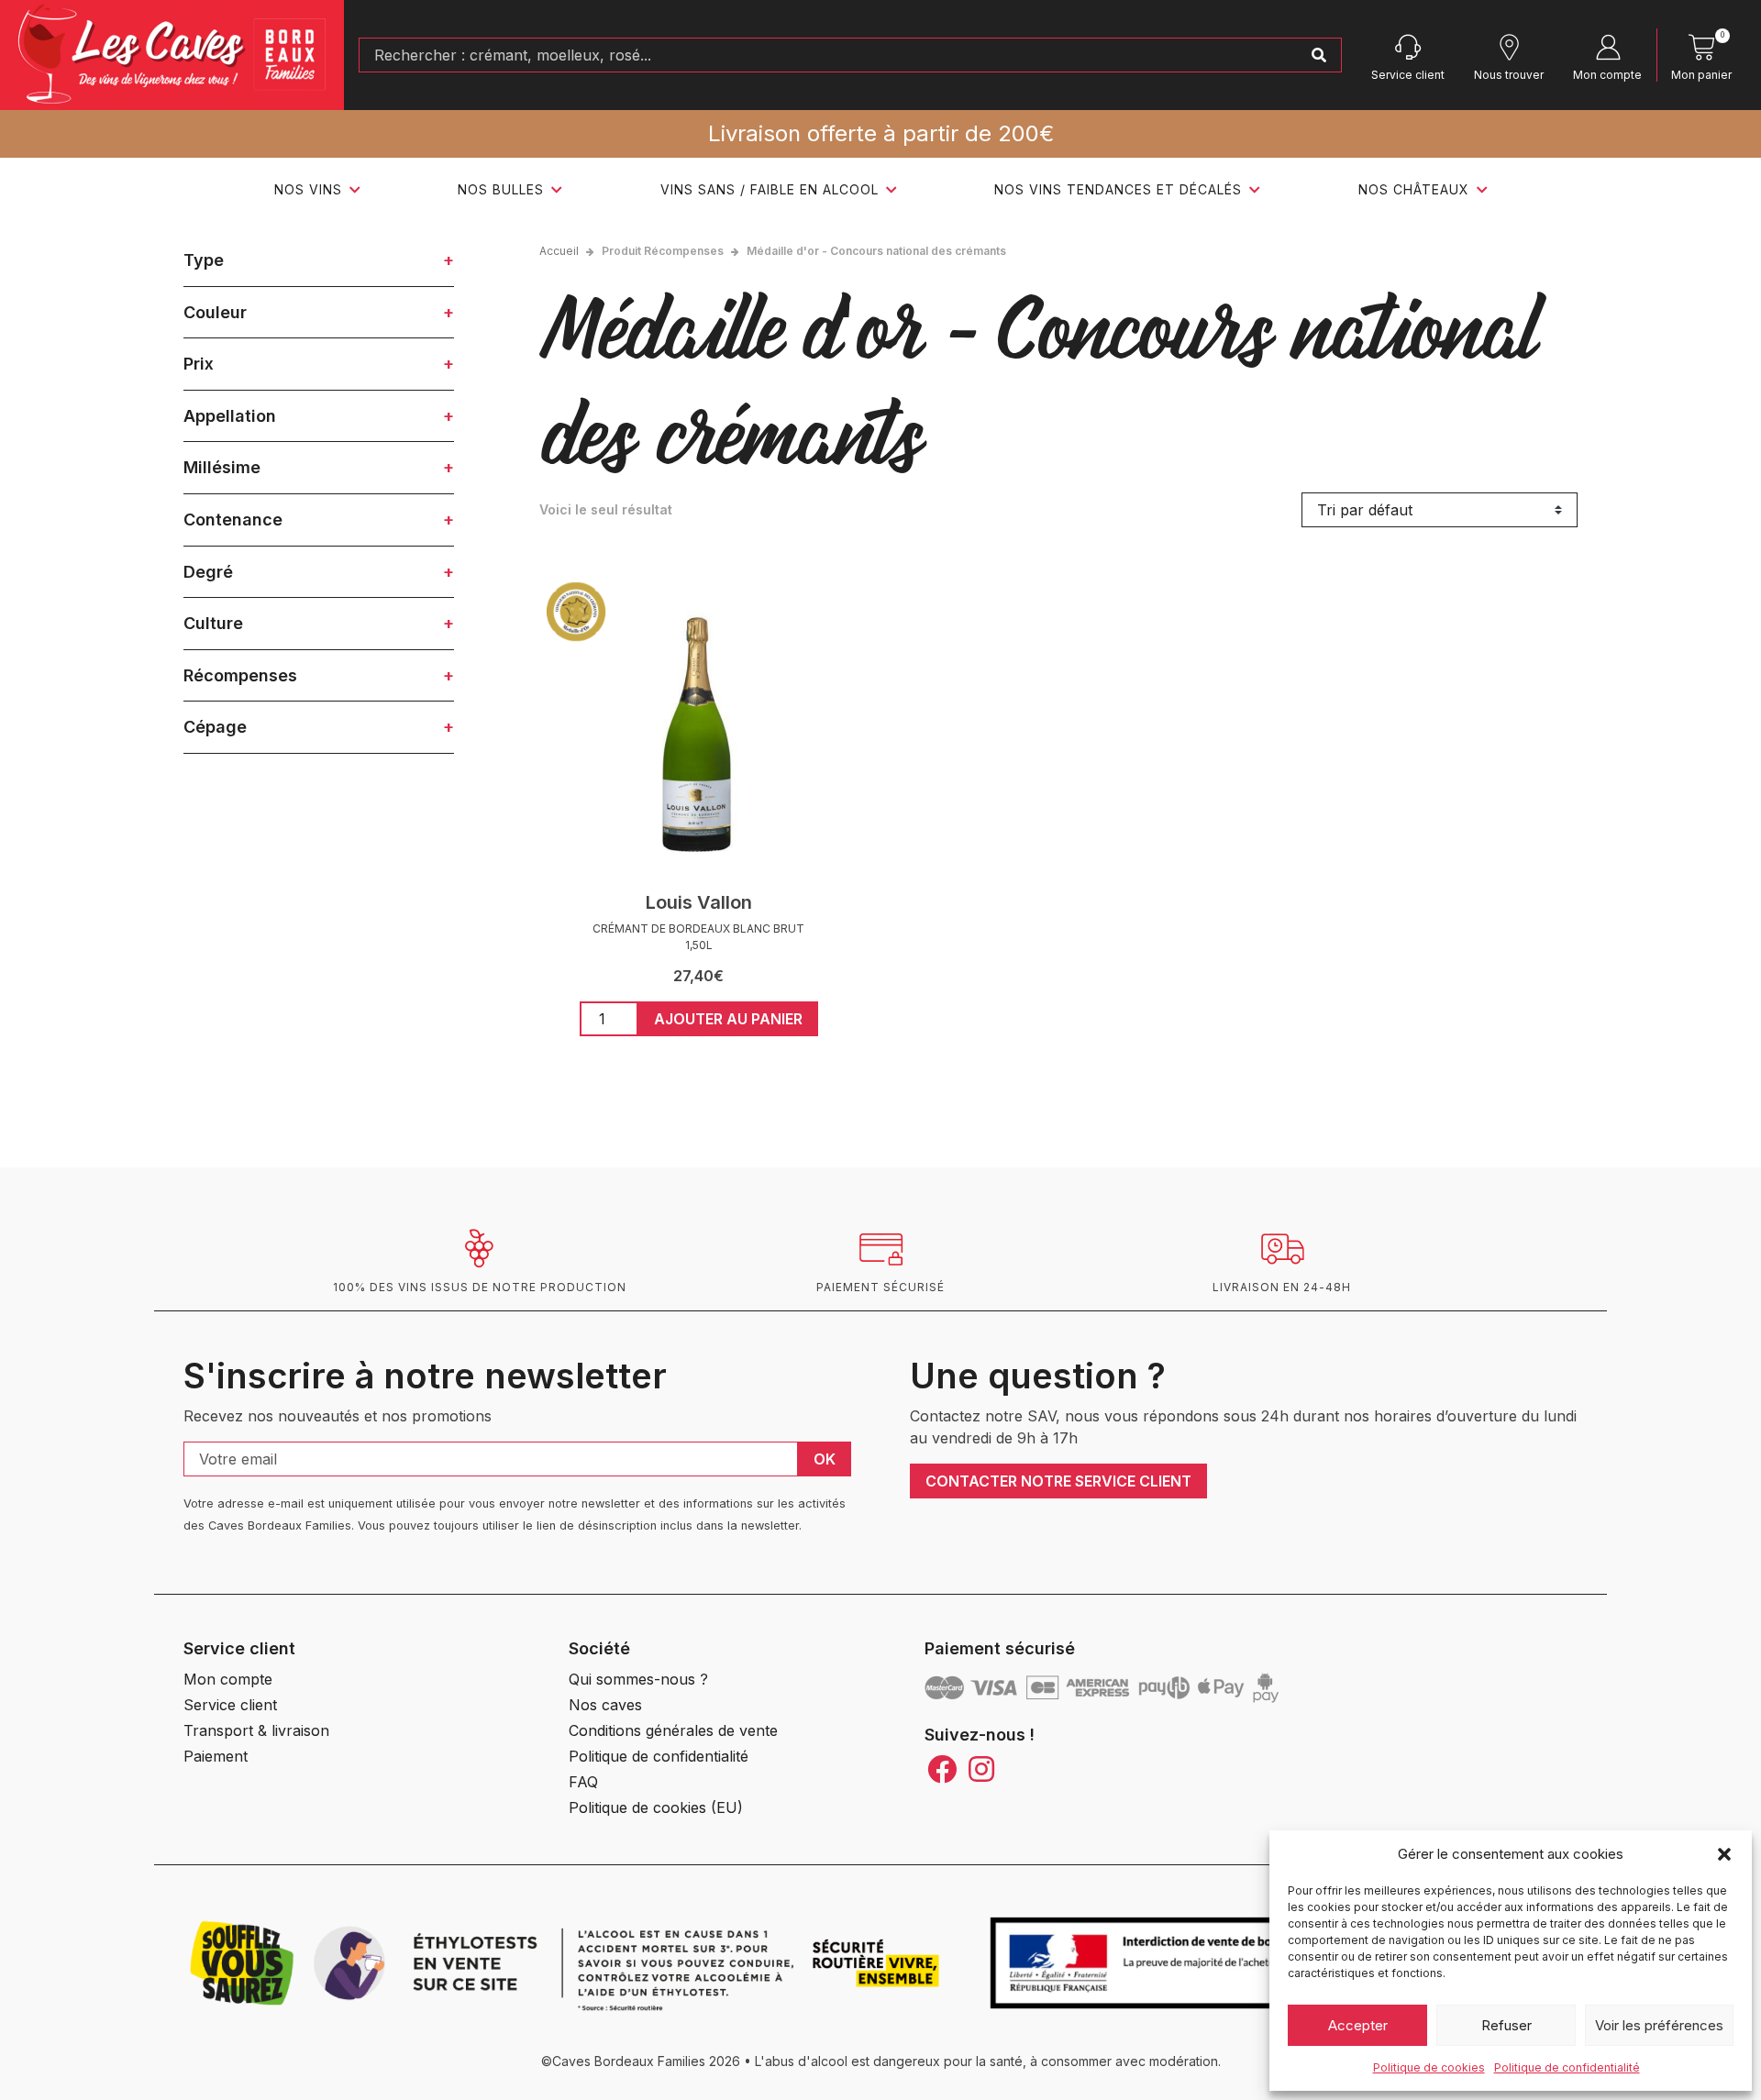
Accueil (559, 251)
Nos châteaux (1414, 189)
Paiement (216, 1756)
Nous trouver (1509, 75)
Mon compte (1607, 75)
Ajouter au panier (728, 1019)
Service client (1408, 75)
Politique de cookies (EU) (656, 1807)
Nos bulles (501, 189)
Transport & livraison (256, 1730)
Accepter (1358, 2025)
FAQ (583, 1782)
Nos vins (308, 189)
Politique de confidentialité (1567, 2067)
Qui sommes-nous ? (638, 1679)
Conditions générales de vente (673, 1730)
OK (825, 1459)
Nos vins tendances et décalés (1118, 189)
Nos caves (605, 1705)
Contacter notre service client (1058, 1481)
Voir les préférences (1659, 2025)
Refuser (1506, 2025)
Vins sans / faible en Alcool (770, 189)
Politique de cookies (1429, 2067)
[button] (1724, 1854)
